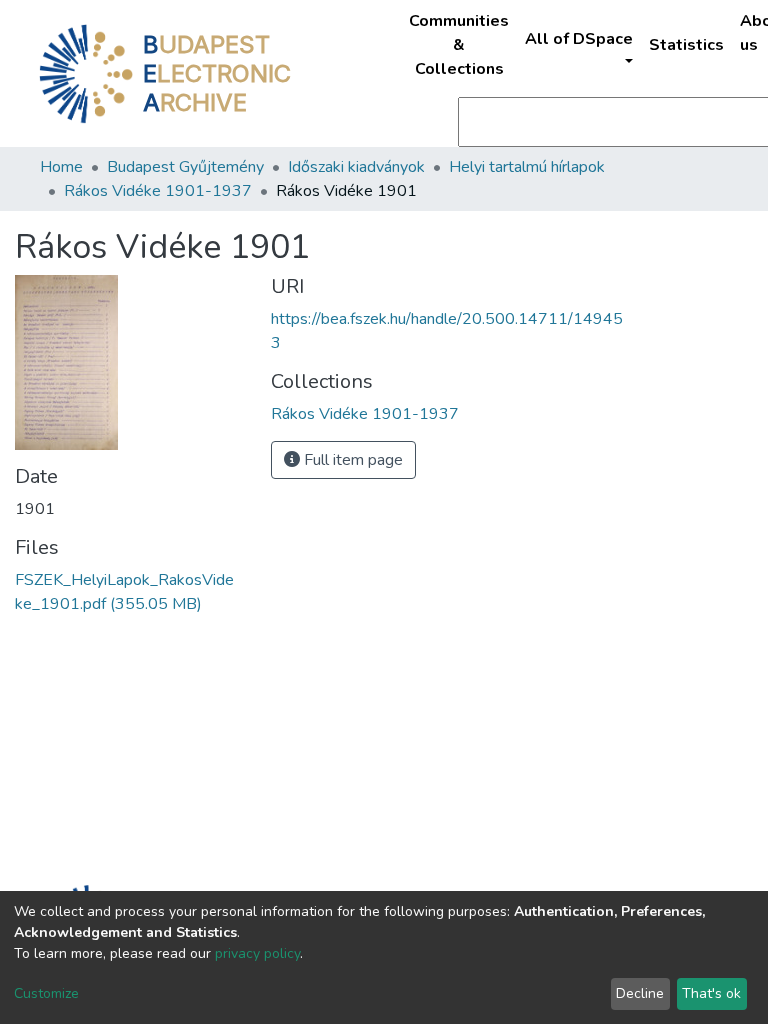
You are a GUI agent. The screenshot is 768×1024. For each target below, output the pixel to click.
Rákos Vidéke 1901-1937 (158, 191)
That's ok (711, 993)
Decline (640, 993)
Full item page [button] (351, 460)
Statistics (686, 45)
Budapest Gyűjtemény (185, 167)
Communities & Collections (459, 45)
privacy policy (257, 953)
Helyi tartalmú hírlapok (527, 167)
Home (61, 167)
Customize (46, 993)
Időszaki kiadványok (356, 167)
